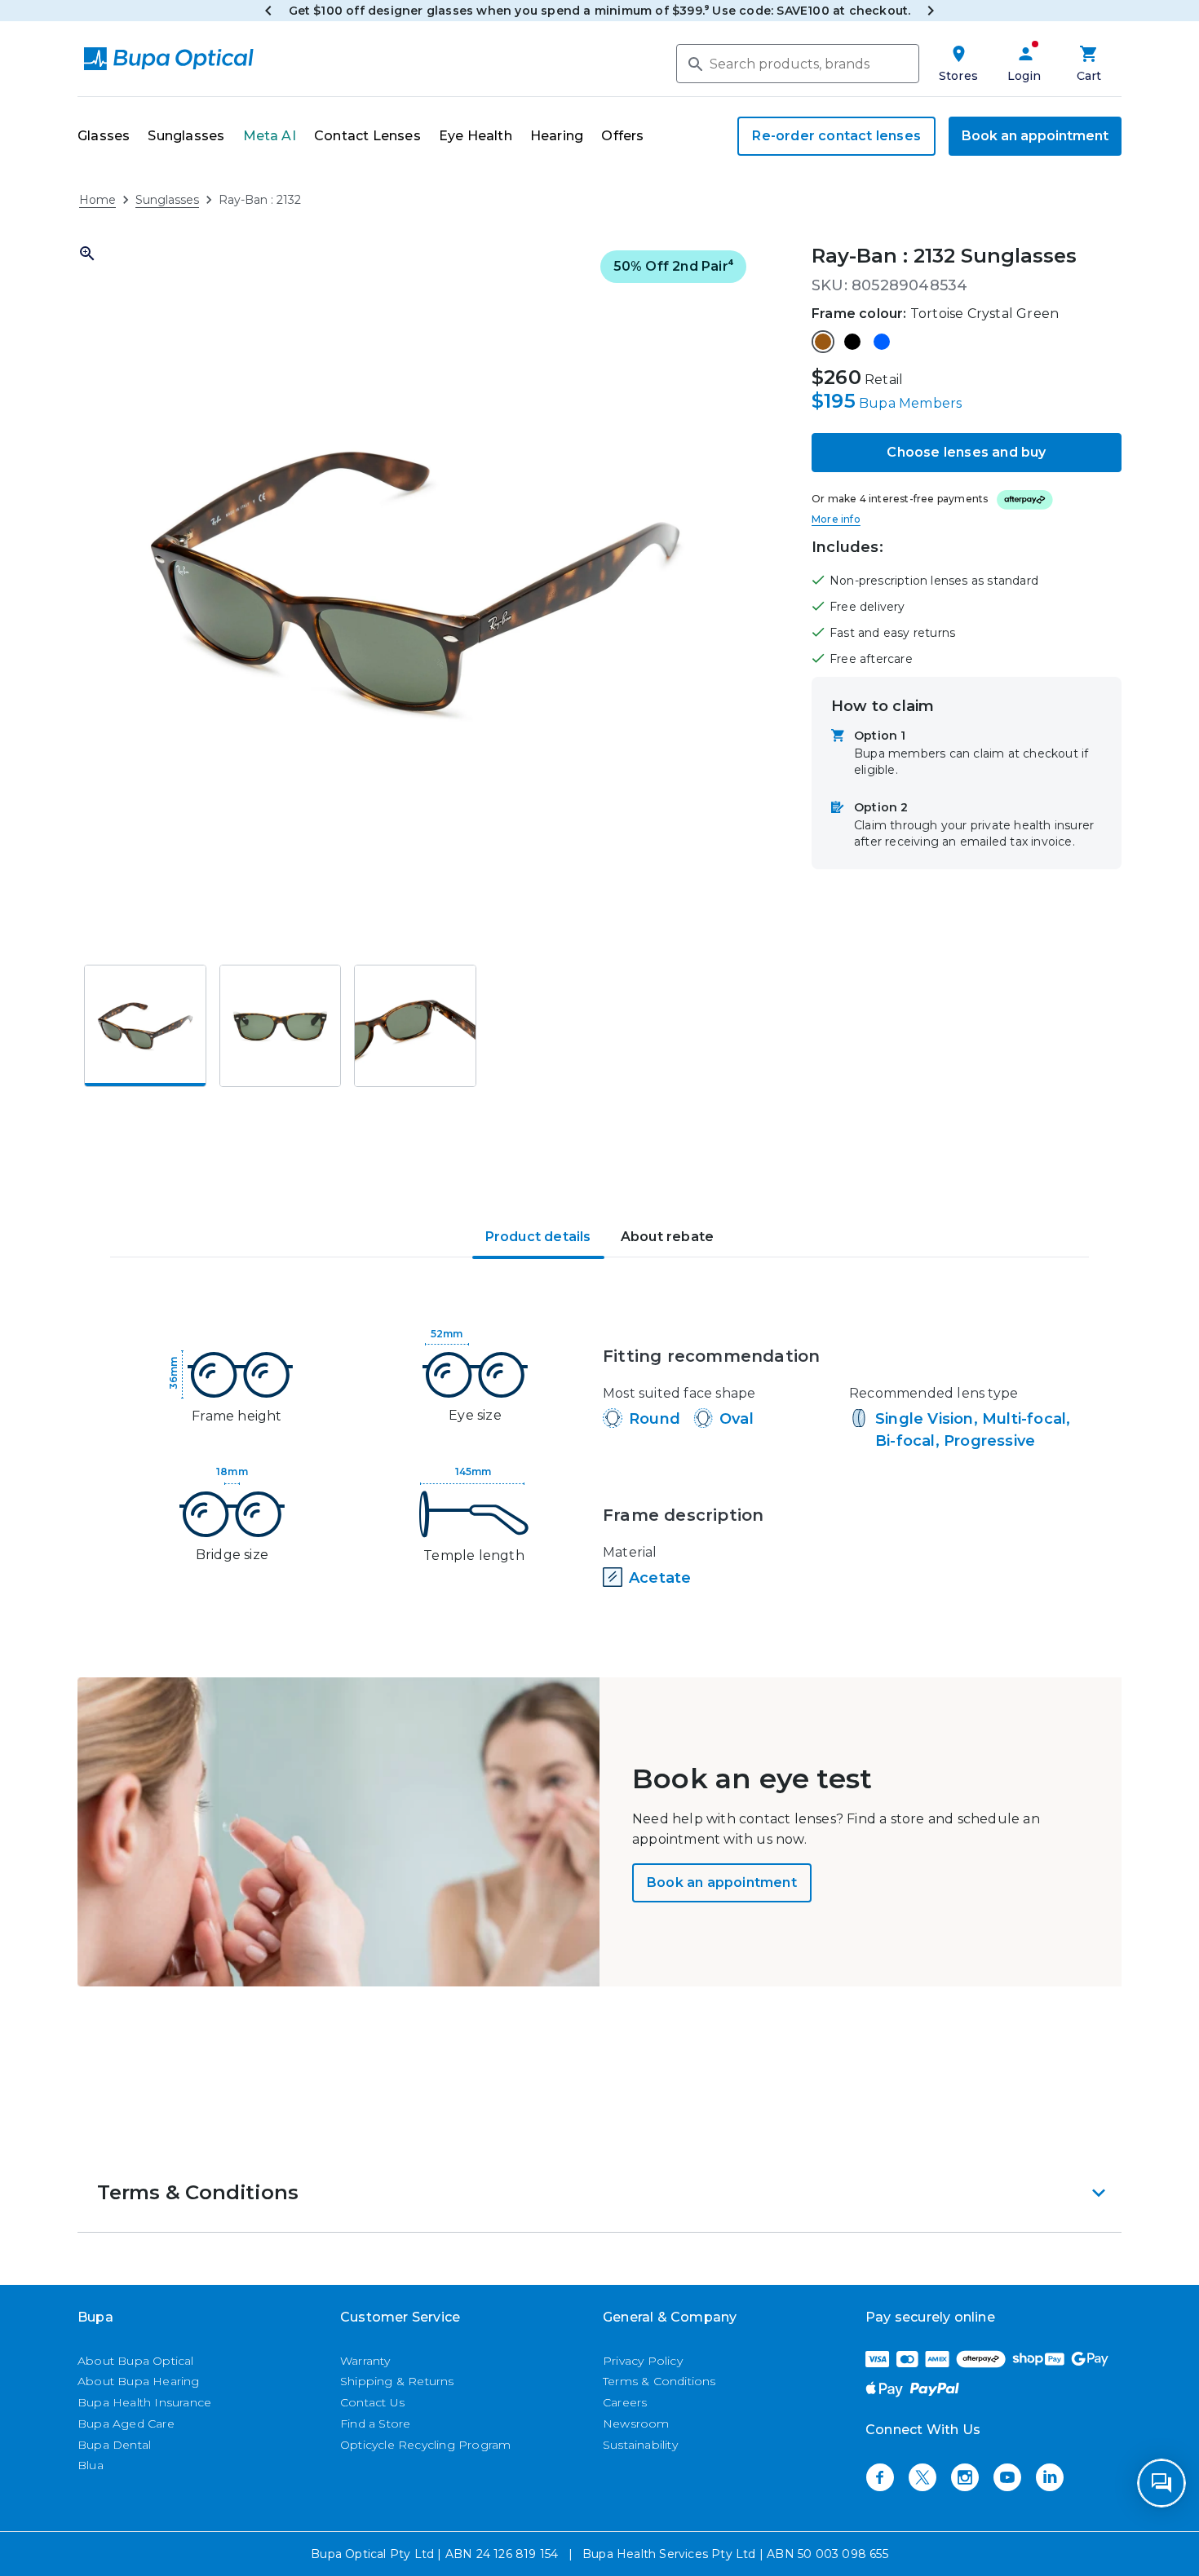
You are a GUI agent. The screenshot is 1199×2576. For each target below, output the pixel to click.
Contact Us (372, 2402)
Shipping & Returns (397, 2381)
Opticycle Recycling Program (425, 2445)
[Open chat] (1161, 2483)
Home (97, 200)
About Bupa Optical (136, 2361)
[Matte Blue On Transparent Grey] (882, 342)
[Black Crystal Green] (852, 342)
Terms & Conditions (659, 2381)
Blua (91, 2465)
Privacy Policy (643, 2361)
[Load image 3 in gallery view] (415, 1026)
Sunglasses (167, 200)
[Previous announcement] (268, 11)
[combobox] (798, 64)
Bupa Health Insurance (144, 2402)
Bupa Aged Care (126, 2424)
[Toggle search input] (694, 63)
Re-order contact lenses (836, 136)
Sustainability (640, 2445)
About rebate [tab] (667, 1237)
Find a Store (375, 2424)
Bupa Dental (114, 2445)
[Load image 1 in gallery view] (145, 1026)
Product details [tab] (538, 1237)
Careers (625, 2402)
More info (836, 519)
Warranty (365, 2361)
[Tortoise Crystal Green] (823, 342)
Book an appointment (1035, 136)
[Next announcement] (931, 11)
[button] (415, 581)
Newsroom (636, 2424)
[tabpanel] (599, 1461)
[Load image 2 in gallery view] (281, 1026)
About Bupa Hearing (139, 2381)
